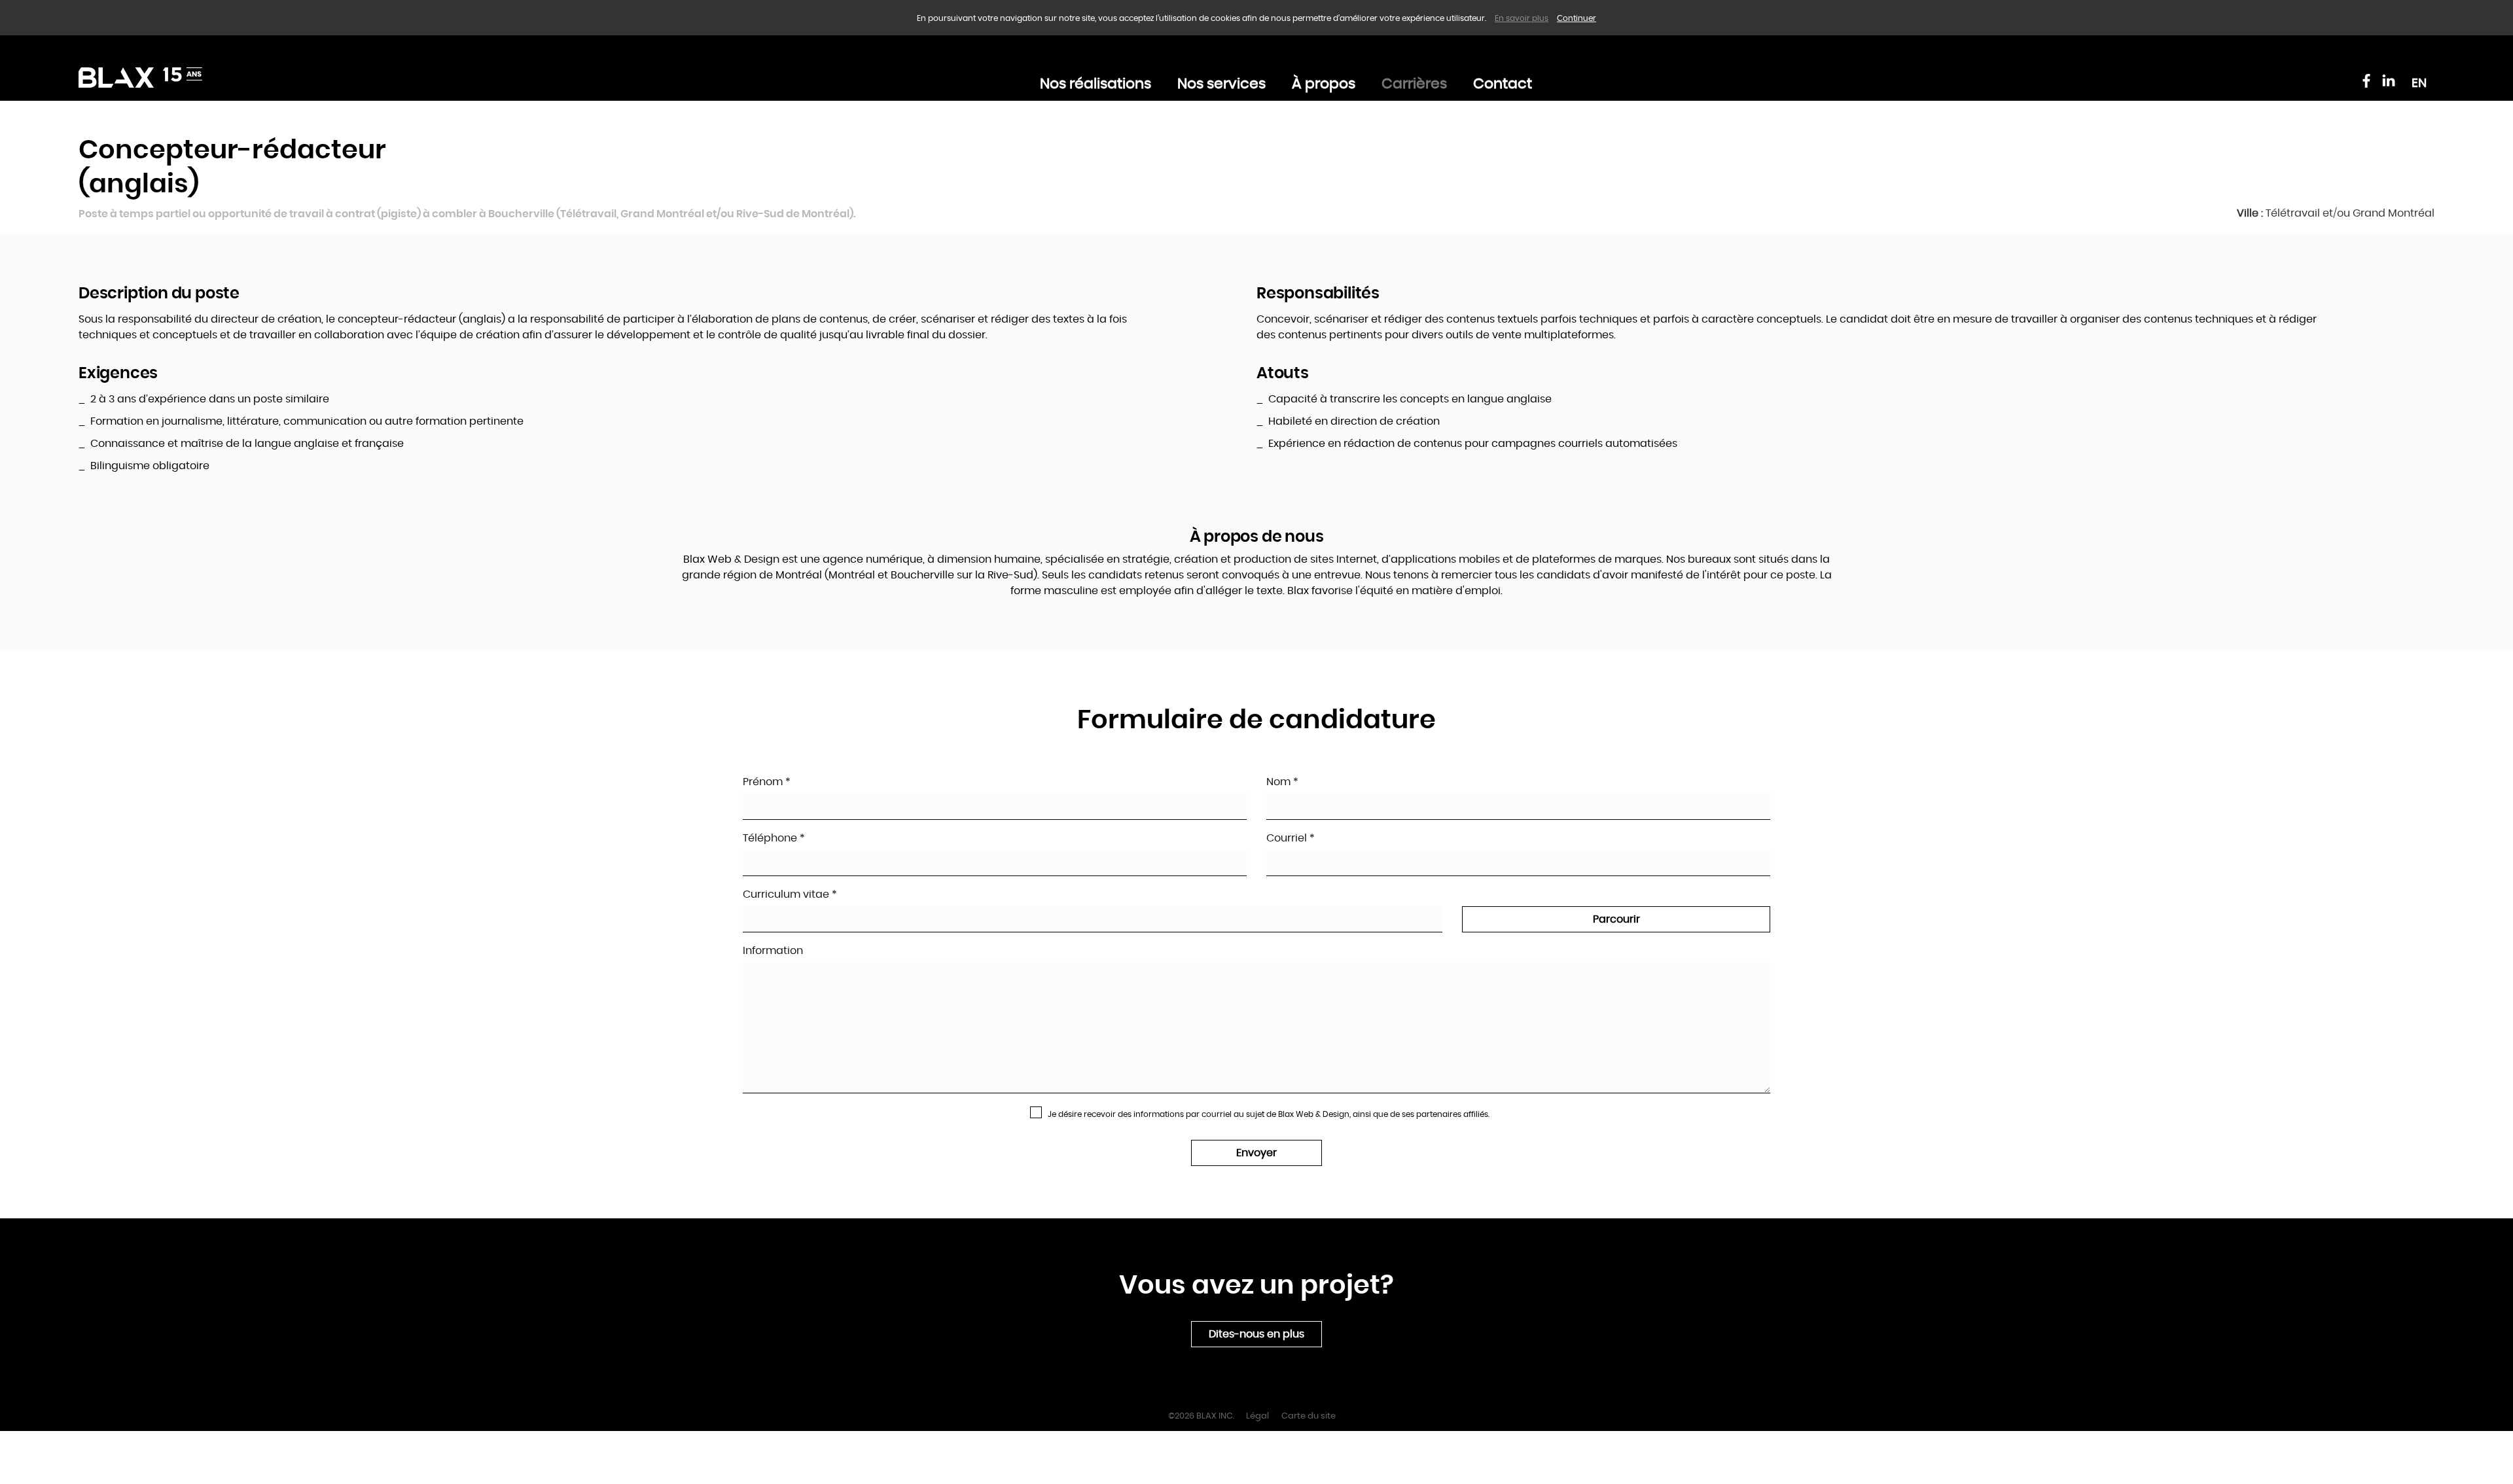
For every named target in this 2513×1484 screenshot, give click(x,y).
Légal (1257, 1416)
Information (773, 951)
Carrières (1414, 84)
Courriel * (1291, 838)
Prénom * (767, 782)
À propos (1324, 84)
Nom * (1282, 782)
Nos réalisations (1096, 84)
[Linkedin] (2389, 80)
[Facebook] (2366, 80)
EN (2419, 83)
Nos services (1221, 84)
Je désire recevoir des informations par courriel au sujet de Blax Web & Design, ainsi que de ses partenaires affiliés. (1268, 1114)
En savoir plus (1522, 18)
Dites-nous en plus (1256, 1334)
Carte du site (1309, 1416)
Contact (1503, 84)
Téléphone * (774, 838)
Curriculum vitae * (790, 894)
